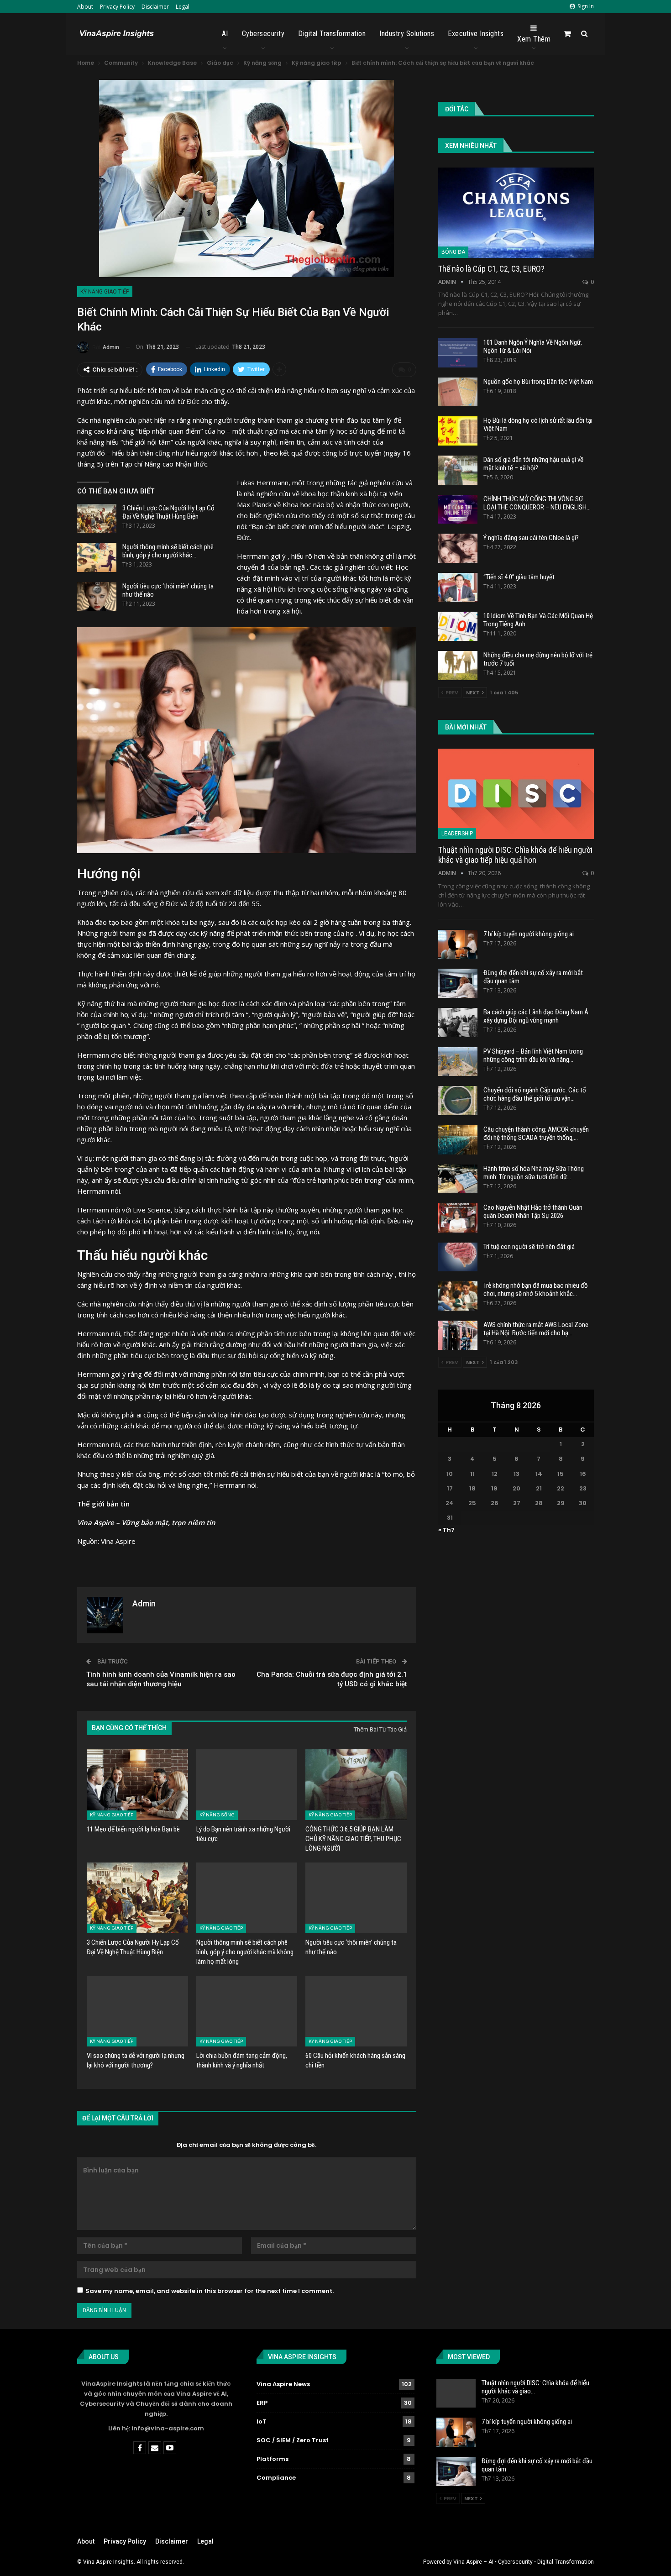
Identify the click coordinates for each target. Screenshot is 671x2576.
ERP (262, 2403)
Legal (183, 7)
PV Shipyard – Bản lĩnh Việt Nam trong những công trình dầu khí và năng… (533, 1055)
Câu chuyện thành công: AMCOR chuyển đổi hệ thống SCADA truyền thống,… (536, 1133)
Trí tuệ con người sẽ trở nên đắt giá (529, 1247)
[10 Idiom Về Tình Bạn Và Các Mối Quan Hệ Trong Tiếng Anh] (458, 626)
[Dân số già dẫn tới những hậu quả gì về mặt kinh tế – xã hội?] (458, 470)
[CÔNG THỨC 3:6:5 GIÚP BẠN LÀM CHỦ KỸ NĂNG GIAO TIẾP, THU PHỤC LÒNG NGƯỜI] (356, 1785)
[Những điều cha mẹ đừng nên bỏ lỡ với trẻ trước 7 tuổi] (458, 666)
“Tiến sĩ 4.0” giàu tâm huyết (519, 577)
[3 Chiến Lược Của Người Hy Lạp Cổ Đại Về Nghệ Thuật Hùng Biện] (97, 519)
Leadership (457, 834)
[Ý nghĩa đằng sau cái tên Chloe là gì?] (458, 548)
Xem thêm (534, 39)
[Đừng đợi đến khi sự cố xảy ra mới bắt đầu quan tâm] (458, 983)
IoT (262, 2421)
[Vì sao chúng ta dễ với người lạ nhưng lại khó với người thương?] (137, 2011)
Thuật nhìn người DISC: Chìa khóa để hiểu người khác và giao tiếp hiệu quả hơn (515, 855)
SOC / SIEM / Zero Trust (293, 2440)
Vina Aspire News (283, 2384)
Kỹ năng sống (217, 1815)
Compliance (276, 2478)
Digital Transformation (332, 34)
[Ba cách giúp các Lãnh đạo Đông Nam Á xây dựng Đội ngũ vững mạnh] (458, 1023)
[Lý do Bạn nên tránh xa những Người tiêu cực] (247, 1785)
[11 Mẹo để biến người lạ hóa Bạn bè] (137, 1785)
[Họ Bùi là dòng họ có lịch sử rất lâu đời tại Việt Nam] (458, 431)
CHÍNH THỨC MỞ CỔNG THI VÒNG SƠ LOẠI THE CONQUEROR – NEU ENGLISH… (537, 503)
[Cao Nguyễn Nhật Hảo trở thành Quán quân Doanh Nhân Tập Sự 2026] (458, 1218)
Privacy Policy (117, 7)
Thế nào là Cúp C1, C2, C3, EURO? (491, 269)
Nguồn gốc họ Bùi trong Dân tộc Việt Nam (538, 382)
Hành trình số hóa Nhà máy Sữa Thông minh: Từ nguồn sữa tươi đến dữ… (534, 1173)
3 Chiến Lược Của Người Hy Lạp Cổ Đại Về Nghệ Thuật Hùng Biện (168, 512)
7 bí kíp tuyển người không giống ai (529, 934)
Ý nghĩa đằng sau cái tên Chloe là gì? (531, 538)
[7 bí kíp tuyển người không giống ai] (458, 944)
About (85, 7)
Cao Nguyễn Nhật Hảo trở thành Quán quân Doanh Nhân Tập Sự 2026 (533, 1212)
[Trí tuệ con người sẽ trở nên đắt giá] (458, 1257)
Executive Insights (476, 34)
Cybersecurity (263, 34)
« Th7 (446, 1530)
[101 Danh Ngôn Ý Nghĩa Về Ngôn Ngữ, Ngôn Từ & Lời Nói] (458, 353)
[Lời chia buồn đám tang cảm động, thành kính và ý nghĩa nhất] (247, 2011)
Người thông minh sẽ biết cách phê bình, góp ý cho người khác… (168, 551)
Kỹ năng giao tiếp (105, 292)
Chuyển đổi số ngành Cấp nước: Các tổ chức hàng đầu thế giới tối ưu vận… (535, 1094)
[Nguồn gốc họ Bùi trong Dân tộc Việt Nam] (458, 392)
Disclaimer (155, 7)
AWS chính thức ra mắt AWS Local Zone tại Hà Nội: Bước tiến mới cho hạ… (536, 1329)
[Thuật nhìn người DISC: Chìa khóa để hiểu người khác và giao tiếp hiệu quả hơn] (516, 794)
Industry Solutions (407, 34)
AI (225, 34)
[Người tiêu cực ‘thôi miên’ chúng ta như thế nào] (97, 597)
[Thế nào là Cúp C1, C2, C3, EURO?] (516, 213)
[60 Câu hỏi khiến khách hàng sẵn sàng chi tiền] (356, 2011)
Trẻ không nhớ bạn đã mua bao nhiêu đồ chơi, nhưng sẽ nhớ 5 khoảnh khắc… (536, 1290)
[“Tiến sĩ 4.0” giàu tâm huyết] (458, 588)
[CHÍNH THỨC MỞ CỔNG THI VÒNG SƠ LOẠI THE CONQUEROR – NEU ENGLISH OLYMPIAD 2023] (458, 509)
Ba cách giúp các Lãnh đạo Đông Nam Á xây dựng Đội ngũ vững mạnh (536, 1016)
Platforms (273, 2459)
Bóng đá (453, 252)
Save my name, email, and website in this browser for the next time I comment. (210, 2291)
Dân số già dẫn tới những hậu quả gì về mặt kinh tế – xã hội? (533, 464)
